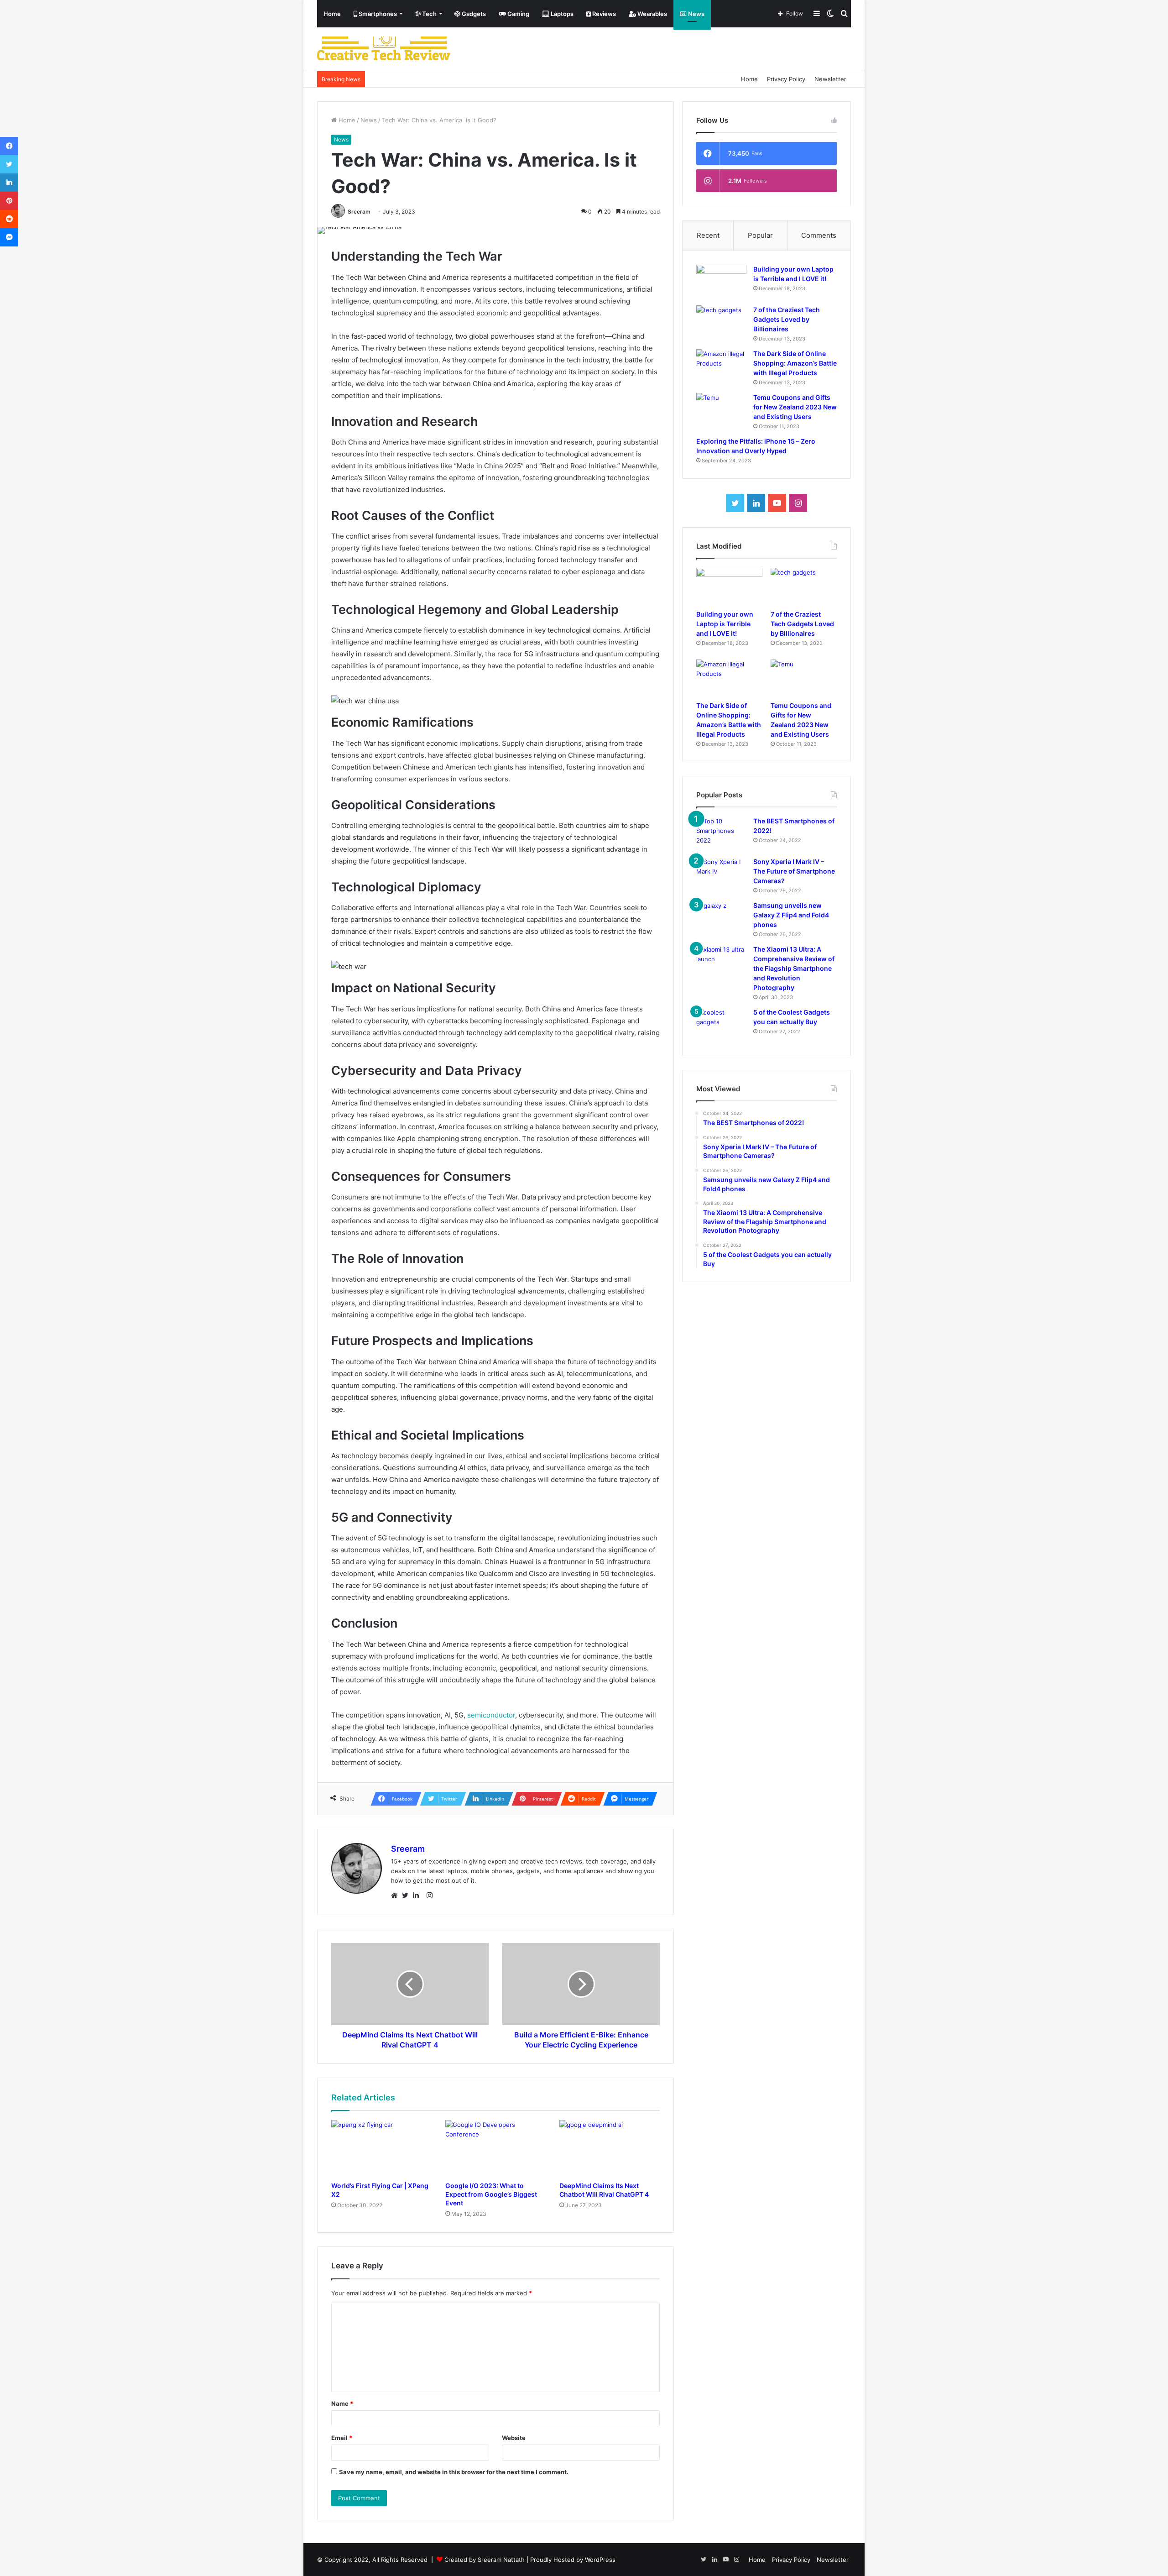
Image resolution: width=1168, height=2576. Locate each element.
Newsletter (830, 79)
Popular (760, 235)
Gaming (518, 14)
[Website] (396, 1895)
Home (332, 14)
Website (514, 2438)
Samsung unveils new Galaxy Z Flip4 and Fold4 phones (791, 915)
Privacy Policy (786, 79)
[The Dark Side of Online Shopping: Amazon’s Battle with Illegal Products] (721, 366)
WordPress (600, 2560)
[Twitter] (407, 1895)
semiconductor (491, 1715)
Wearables (652, 14)
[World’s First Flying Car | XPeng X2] (381, 2148)
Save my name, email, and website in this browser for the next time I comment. (454, 2472)
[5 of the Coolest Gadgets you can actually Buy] (721, 1025)
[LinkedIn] (418, 1895)
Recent (708, 235)
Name (342, 2403)
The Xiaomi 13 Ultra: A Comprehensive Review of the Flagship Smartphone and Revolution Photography (794, 968)
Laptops (561, 14)
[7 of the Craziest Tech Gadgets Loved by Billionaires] (721, 322)
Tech (429, 14)
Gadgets (473, 14)
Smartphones (377, 14)
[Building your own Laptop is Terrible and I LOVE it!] (721, 282)
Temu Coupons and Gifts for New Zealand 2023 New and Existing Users (795, 407)
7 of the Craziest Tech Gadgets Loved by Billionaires (787, 319)
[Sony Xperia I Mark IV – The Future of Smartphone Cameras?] (721, 874)
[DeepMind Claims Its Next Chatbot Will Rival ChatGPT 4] (610, 2148)
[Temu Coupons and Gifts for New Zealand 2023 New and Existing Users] (721, 410)
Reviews (603, 14)
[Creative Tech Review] (384, 49)
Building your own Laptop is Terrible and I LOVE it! (725, 624)
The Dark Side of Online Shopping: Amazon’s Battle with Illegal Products (795, 363)
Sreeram (359, 212)
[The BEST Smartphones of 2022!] (721, 834)
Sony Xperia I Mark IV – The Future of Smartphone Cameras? (794, 871)
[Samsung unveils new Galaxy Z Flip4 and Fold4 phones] (721, 918)
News (696, 14)
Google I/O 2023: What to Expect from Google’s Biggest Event (491, 2194)
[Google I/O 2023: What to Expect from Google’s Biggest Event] (495, 2148)
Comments (819, 235)
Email (342, 2438)
